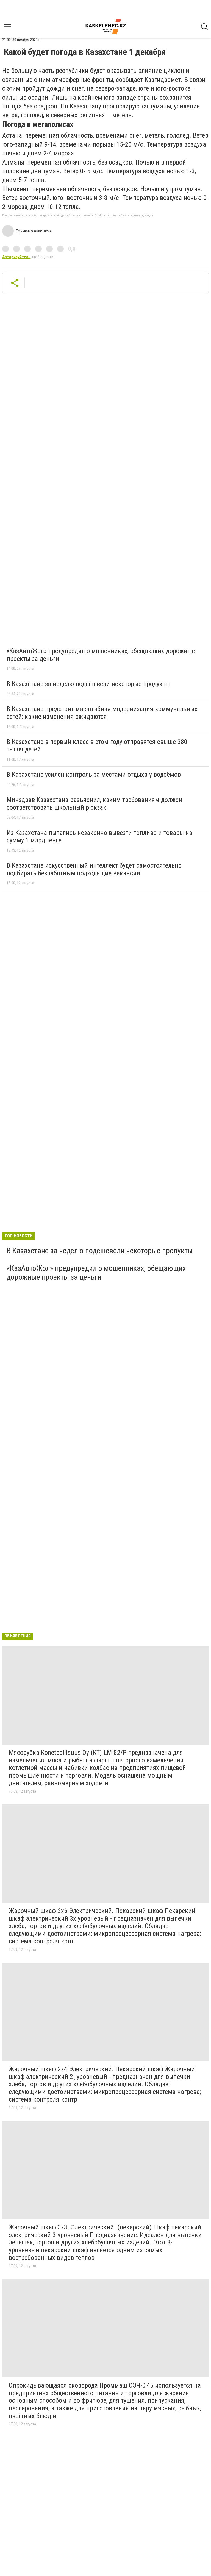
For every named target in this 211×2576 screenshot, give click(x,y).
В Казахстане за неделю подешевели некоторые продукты (88, 684)
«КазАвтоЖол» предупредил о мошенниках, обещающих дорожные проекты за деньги (101, 655)
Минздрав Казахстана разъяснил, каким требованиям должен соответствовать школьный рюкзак (94, 804)
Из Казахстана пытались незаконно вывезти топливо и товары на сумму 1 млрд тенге (99, 837)
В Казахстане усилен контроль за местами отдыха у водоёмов (94, 775)
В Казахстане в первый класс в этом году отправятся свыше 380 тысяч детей (97, 746)
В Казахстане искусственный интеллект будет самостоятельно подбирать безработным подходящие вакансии (94, 869)
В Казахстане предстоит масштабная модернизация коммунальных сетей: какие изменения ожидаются (102, 713)
